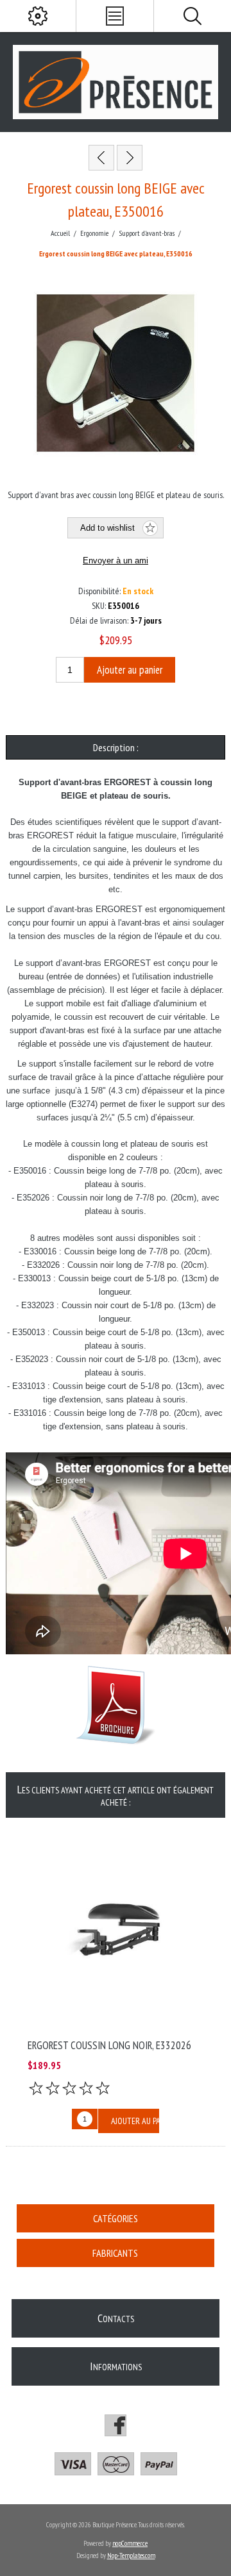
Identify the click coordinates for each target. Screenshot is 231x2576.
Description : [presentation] (116, 747)
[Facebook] (116, 2425)
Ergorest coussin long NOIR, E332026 (109, 2045)
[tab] (116, 747)
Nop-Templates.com (131, 2555)
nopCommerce (130, 2543)
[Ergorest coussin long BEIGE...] (101, 158)
